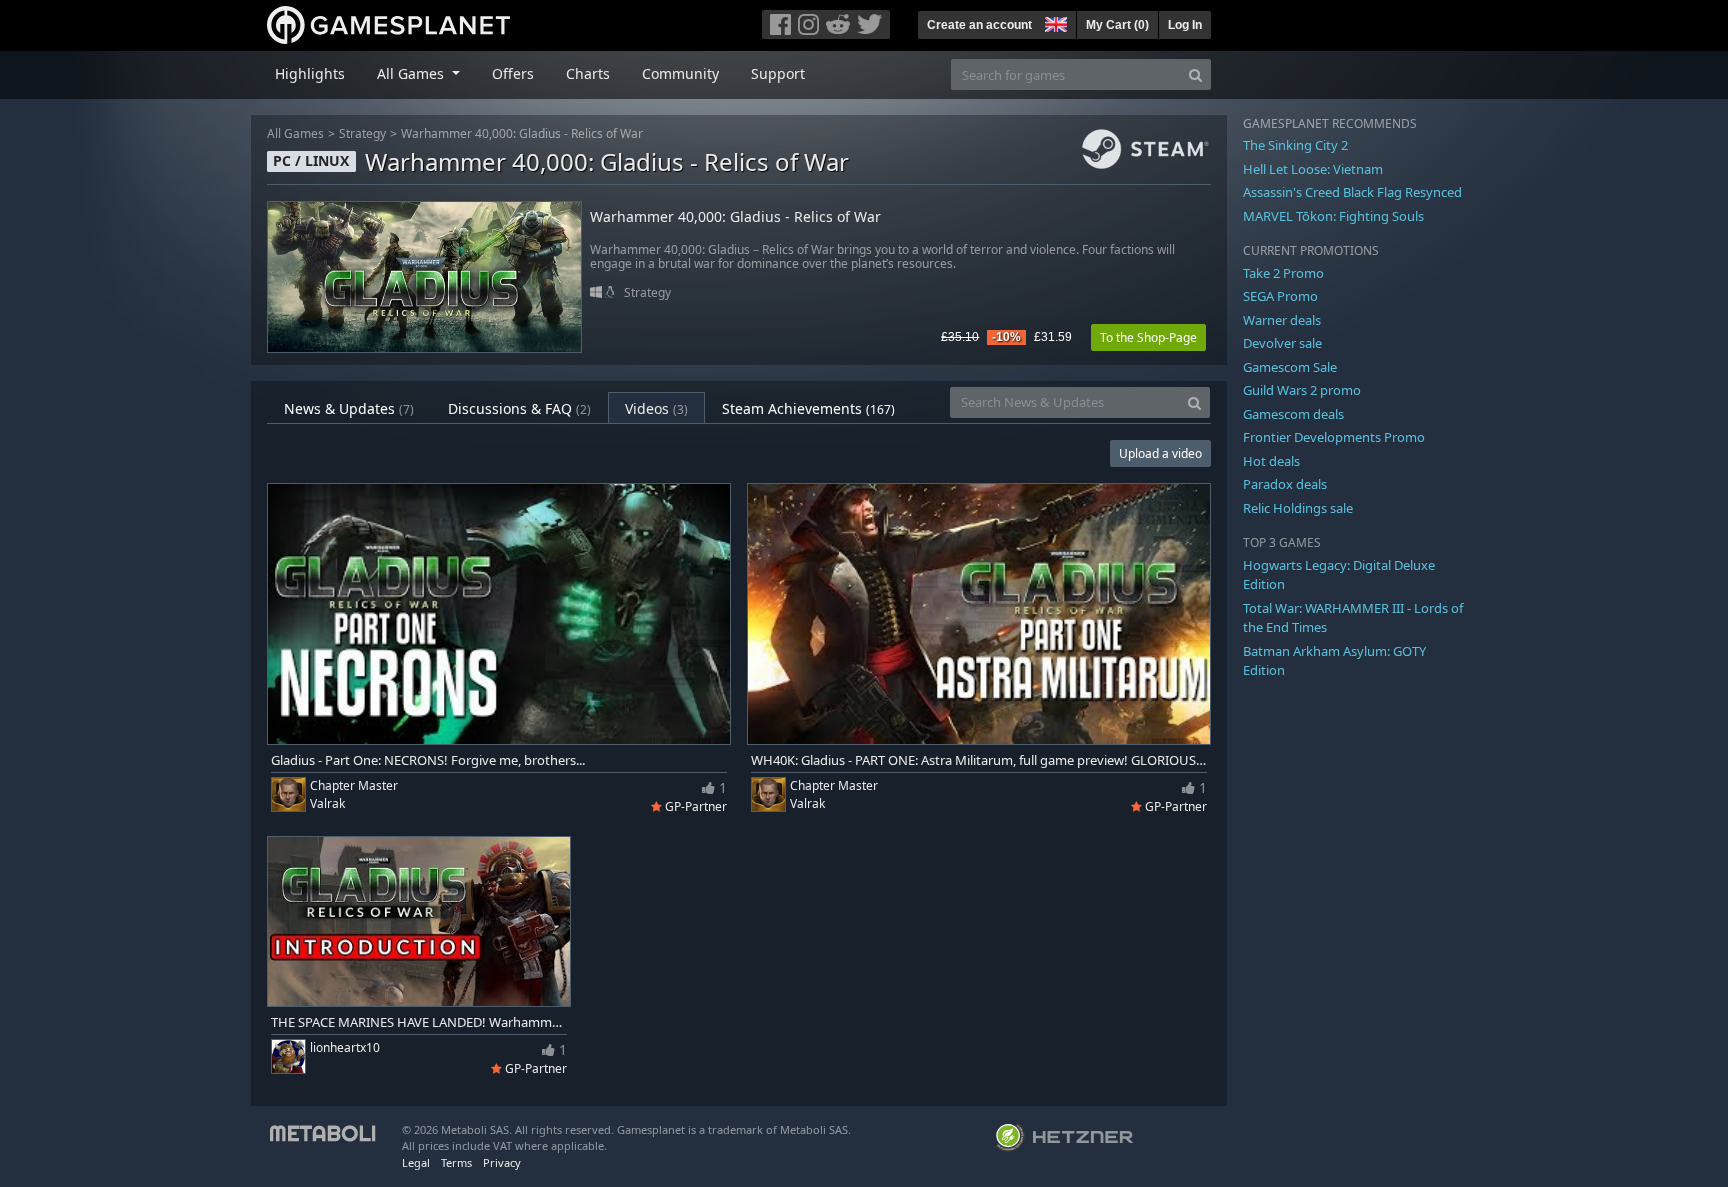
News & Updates (349, 408)
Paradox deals (1285, 484)
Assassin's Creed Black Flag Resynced (1352, 192)
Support (778, 73)
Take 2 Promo (1283, 273)
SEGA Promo (1280, 296)
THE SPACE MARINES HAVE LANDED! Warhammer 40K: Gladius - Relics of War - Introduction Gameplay (419, 1022)
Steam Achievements (808, 408)
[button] (1054, 22)
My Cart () (1117, 25)
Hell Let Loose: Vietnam (1313, 169)
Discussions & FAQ (519, 408)
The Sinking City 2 (1295, 145)
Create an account (979, 25)
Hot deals (1271, 461)
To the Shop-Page (1148, 337)
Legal (416, 1162)
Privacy (502, 1162)
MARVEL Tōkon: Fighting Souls (1333, 216)
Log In (1185, 25)
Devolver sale (1282, 343)
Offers (513, 73)
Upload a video (1160, 453)
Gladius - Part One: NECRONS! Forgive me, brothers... (428, 760)
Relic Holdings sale (1298, 508)
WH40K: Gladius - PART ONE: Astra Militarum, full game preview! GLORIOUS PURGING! (979, 760)
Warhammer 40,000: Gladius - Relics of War (522, 133)
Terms (456, 1162)
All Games (295, 133)
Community (680, 73)
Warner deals (1282, 320)
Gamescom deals (1293, 414)
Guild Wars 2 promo (1302, 390)
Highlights (310, 73)
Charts (588, 73)
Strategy (362, 133)
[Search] (1195, 74)
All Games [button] (412, 73)
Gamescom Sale (1290, 367)
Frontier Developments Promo (1334, 437)
